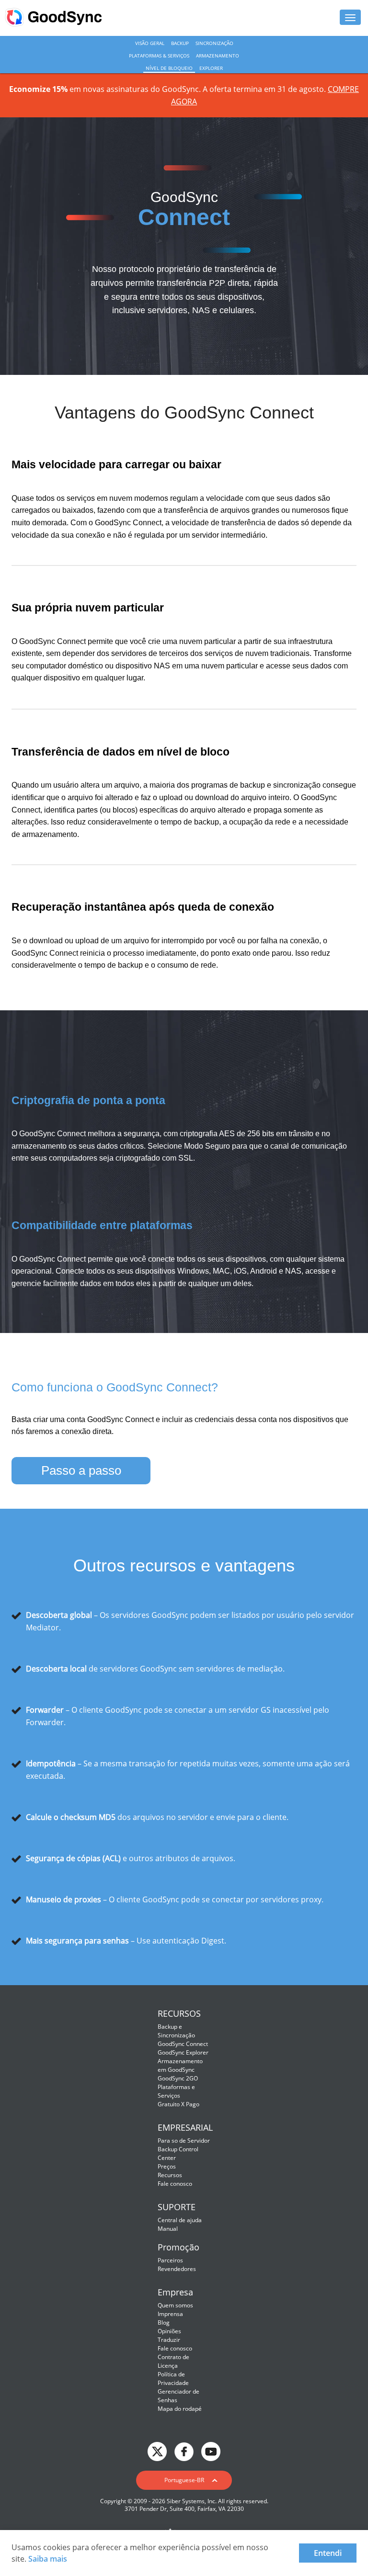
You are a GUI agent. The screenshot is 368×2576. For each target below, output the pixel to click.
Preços (167, 2166)
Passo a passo (81, 1470)
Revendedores (177, 2269)
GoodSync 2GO (178, 2078)
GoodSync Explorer (183, 2052)
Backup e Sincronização (176, 2031)
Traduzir (169, 2340)
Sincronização (214, 43)
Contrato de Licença (173, 2361)
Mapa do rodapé (180, 2409)
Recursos (170, 2175)
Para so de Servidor (184, 2141)
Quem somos (175, 2305)
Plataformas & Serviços (159, 56)
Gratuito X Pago (178, 2104)
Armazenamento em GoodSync (180, 2065)
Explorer (211, 68)
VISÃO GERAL (150, 43)
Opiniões (169, 2331)
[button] (184, 2480)
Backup (180, 43)
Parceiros (170, 2260)
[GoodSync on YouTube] (211, 2451)
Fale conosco (175, 2184)
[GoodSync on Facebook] (184, 2451)
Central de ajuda (180, 2220)
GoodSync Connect (183, 2044)
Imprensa (170, 2314)
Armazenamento (218, 56)
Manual (168, 2229)
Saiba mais (48, 2559)
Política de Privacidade (173, 2378)
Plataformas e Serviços (176, 2091)
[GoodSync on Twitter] (157, 2451)
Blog (164, 2322)
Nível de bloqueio (169, 68)
